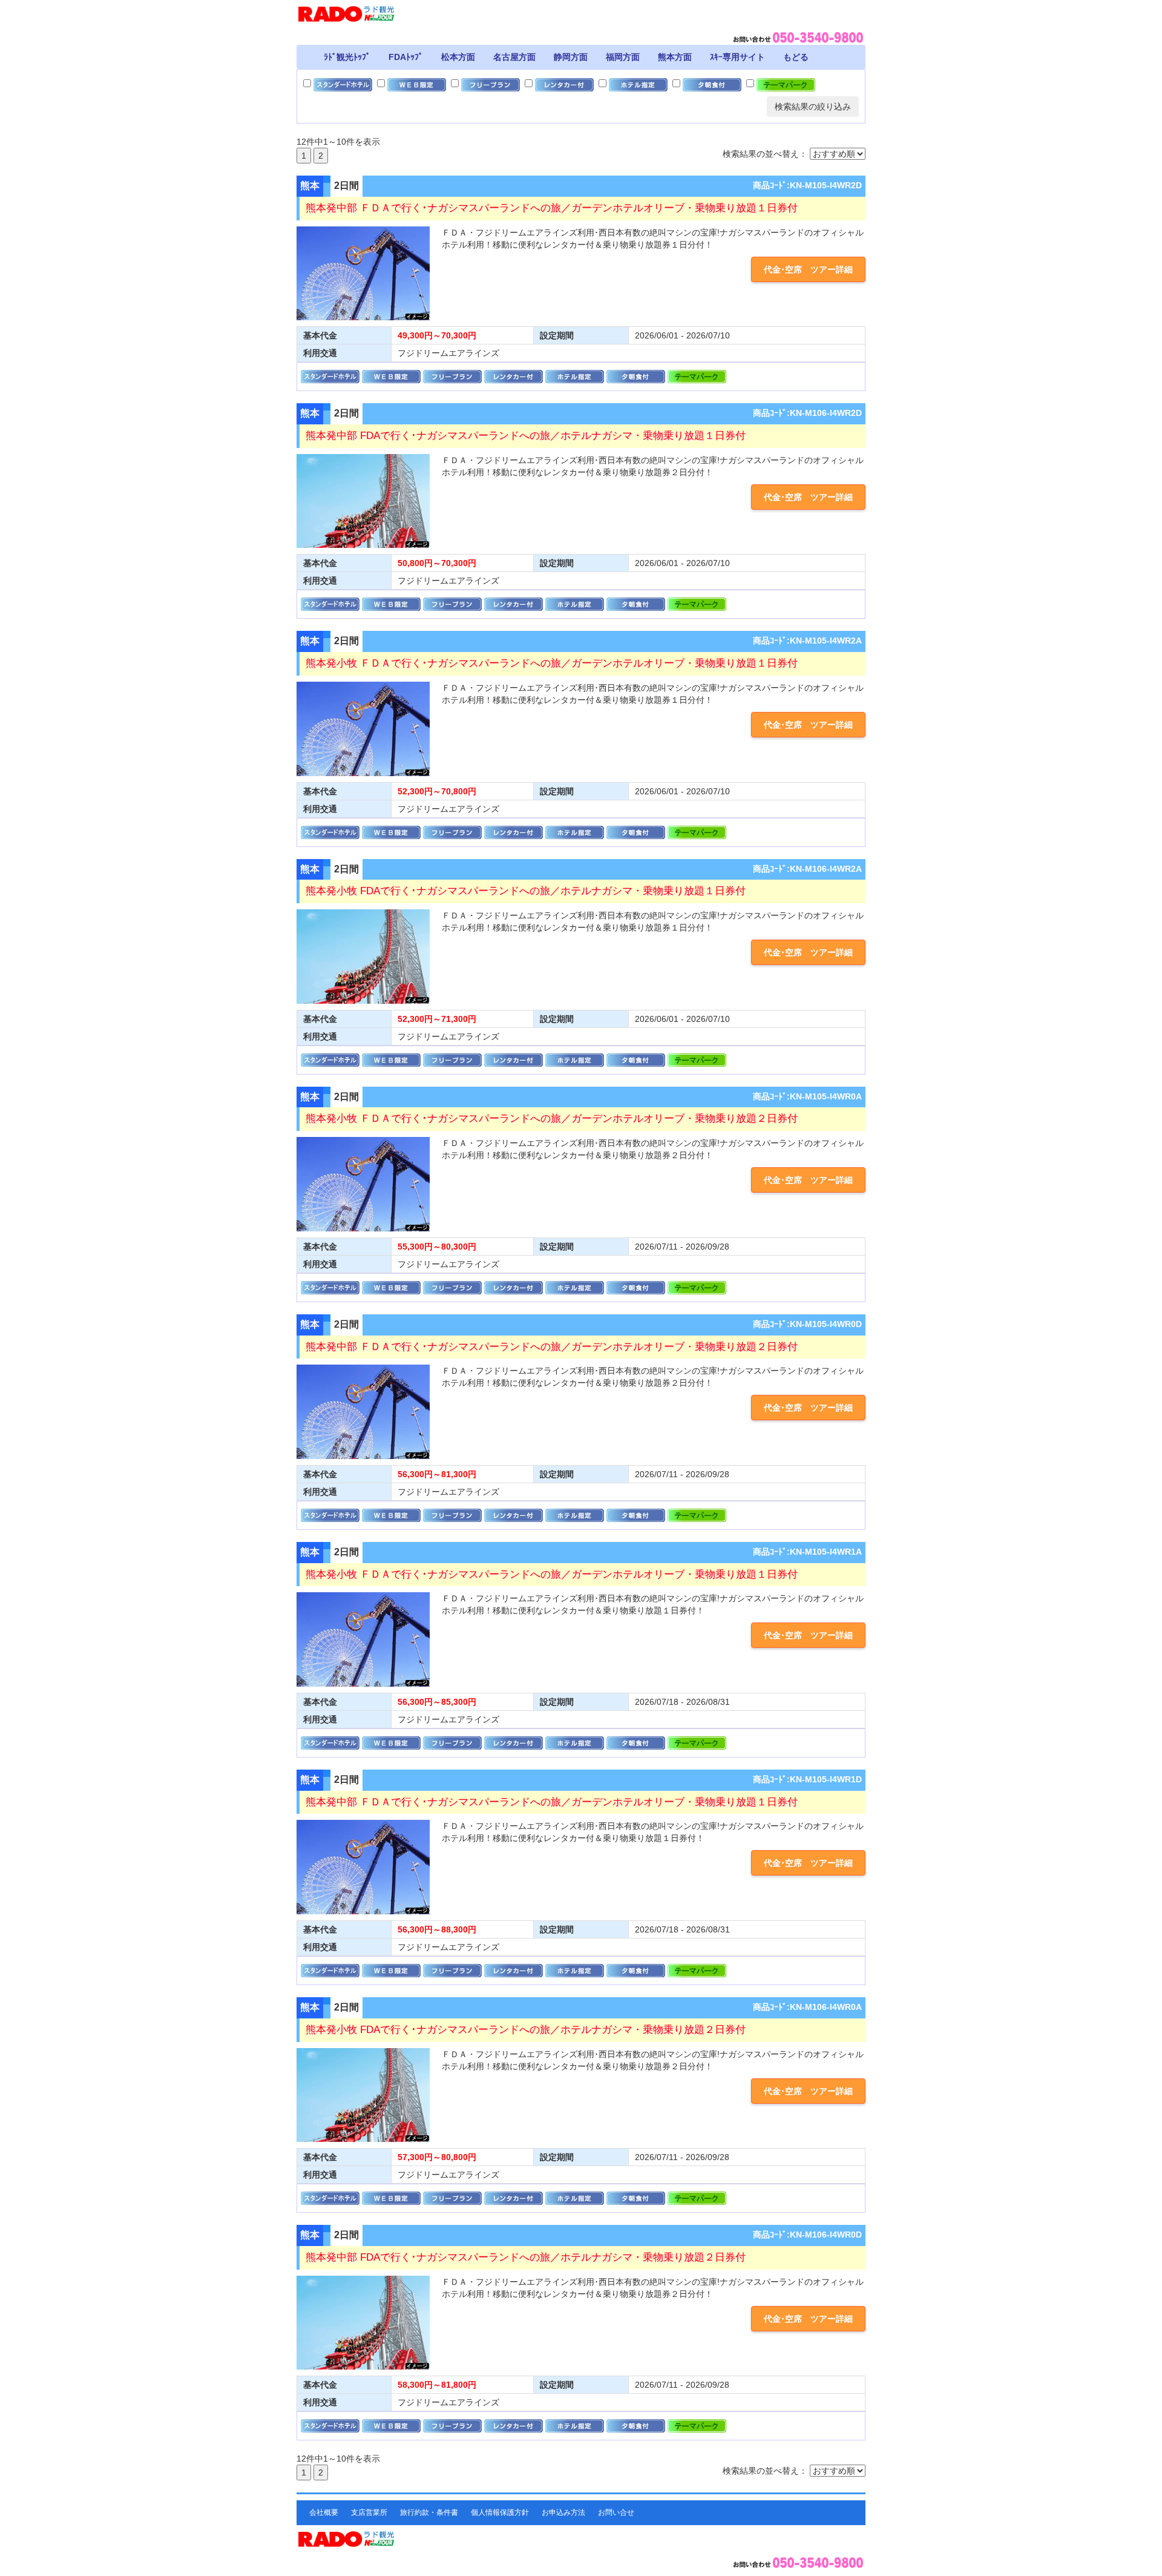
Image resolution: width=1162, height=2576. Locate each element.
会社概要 (324, 2512)
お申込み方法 (563, 2512)
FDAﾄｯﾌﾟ (406, 57)
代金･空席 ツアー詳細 (808, 269)
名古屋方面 (514, 57)
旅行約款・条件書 (429, 2512)
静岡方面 (571, 57)
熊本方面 (675, 57)
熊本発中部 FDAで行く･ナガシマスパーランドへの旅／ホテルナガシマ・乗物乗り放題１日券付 (526, 436)
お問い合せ (616, 2512)
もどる (796, 57)
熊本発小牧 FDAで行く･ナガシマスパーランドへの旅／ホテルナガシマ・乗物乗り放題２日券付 (526, 2030)
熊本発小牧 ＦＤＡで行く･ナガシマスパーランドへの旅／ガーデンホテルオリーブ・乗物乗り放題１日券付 (552, 663)
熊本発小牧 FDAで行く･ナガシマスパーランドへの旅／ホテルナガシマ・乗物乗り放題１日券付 (526, 891)
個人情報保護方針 (500, 2512)
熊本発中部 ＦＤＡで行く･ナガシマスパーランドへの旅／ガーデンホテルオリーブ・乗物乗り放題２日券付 (552, 1347)
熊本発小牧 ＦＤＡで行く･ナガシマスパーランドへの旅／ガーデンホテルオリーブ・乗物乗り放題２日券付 (552, 1118)
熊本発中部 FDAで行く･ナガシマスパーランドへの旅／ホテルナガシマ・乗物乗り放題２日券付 (526, 2257)
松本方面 (458, 57)
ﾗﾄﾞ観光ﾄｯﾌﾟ (347, 57)
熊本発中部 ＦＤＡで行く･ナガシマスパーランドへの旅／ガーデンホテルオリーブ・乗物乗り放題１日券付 (552, 208)
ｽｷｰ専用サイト (737, 57)
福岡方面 (623, 57)
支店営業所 (369, 2512)
